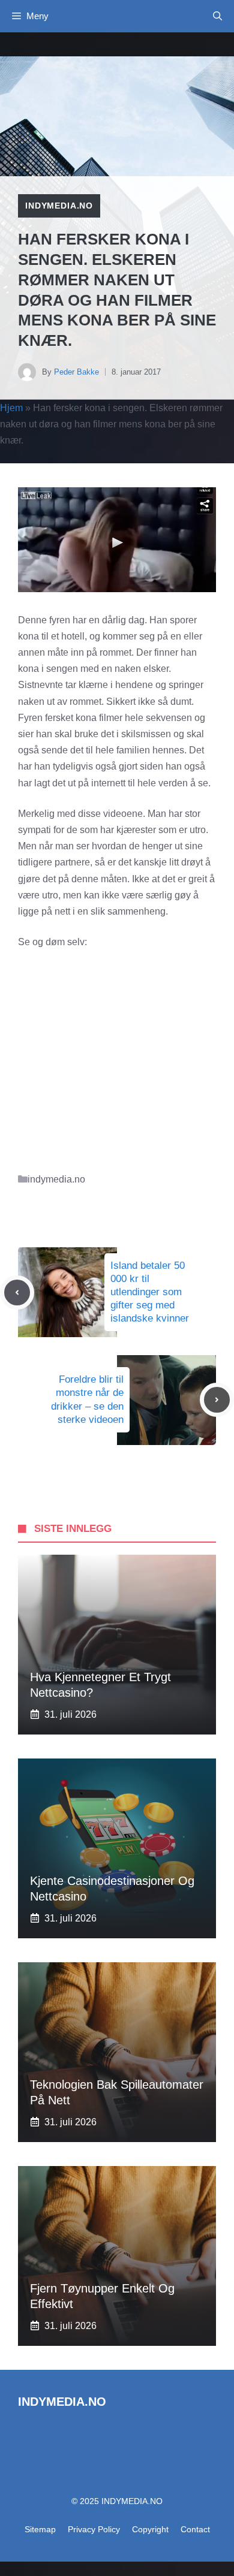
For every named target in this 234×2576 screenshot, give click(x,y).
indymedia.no (59, 206)
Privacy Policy (94, 2529)
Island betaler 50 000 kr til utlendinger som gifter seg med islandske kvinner (150, 1292)
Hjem (11, 408)
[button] (217, 16)
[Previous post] (17, 1292)
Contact (195, 2529)
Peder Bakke (76, 372)
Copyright (150, 2529)
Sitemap (40, 2529)
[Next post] (217, 1400)
